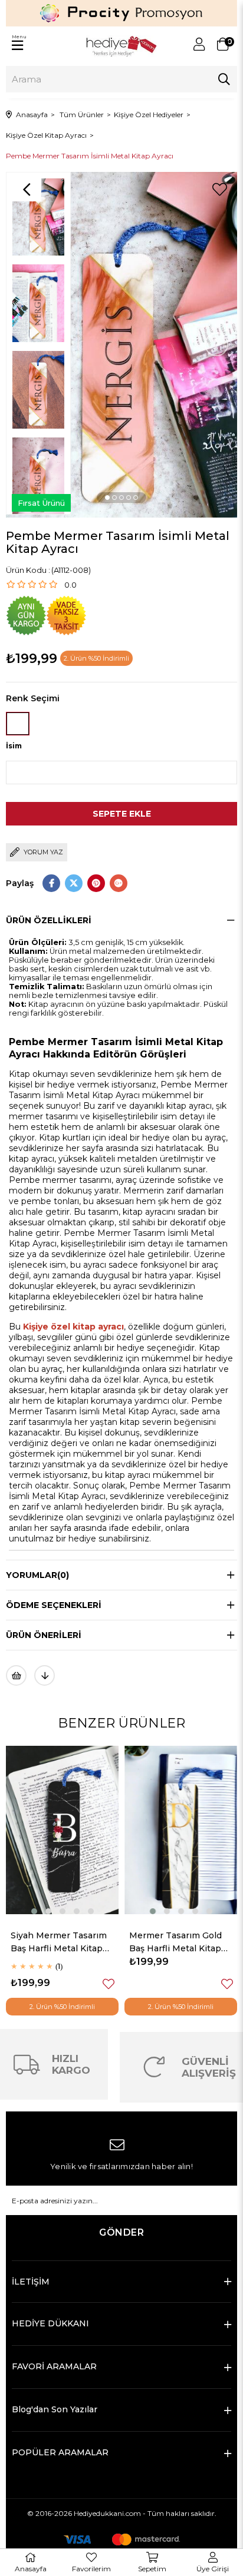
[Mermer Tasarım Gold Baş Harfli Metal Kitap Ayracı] (62, 1830)
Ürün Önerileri (44, 1635)
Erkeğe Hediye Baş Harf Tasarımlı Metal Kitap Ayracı (180, 1943)
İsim (14, 746)
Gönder (121, 2232)
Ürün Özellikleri (49, 920)
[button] (107, 498)
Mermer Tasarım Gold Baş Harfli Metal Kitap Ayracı (57, 1943)
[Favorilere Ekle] (219, 190)
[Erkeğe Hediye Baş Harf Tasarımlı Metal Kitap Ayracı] (181, 1830)
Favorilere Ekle (109, 1984)
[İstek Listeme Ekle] (16, 1675)
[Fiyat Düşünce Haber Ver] (45, 1675)
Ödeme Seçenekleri (54, 1605)
